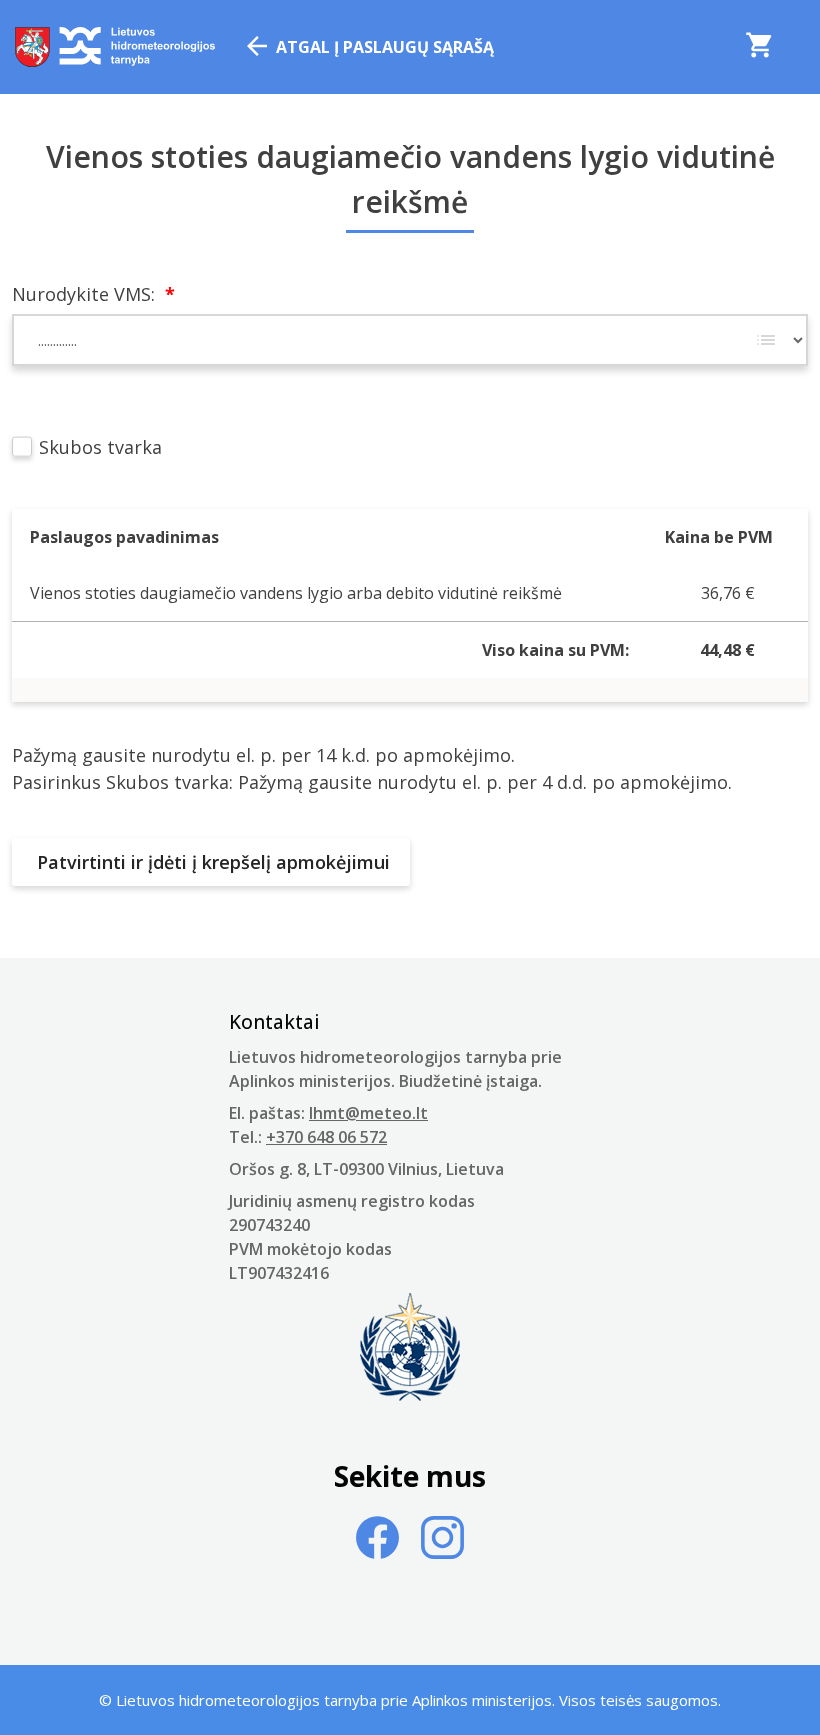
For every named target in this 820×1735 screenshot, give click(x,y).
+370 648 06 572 (326, 1137)
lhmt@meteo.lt (368, 1113)
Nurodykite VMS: (93, 294)
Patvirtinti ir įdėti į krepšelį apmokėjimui (211, 862)
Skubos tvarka (98, 447)
